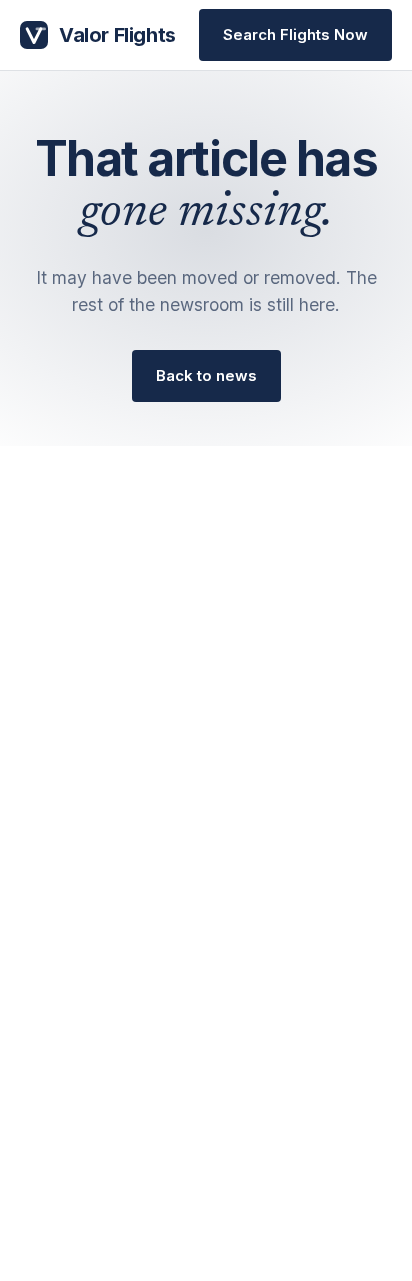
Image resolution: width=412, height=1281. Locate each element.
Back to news (206, 375)
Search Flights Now (295, 34)
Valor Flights (117, 35)
